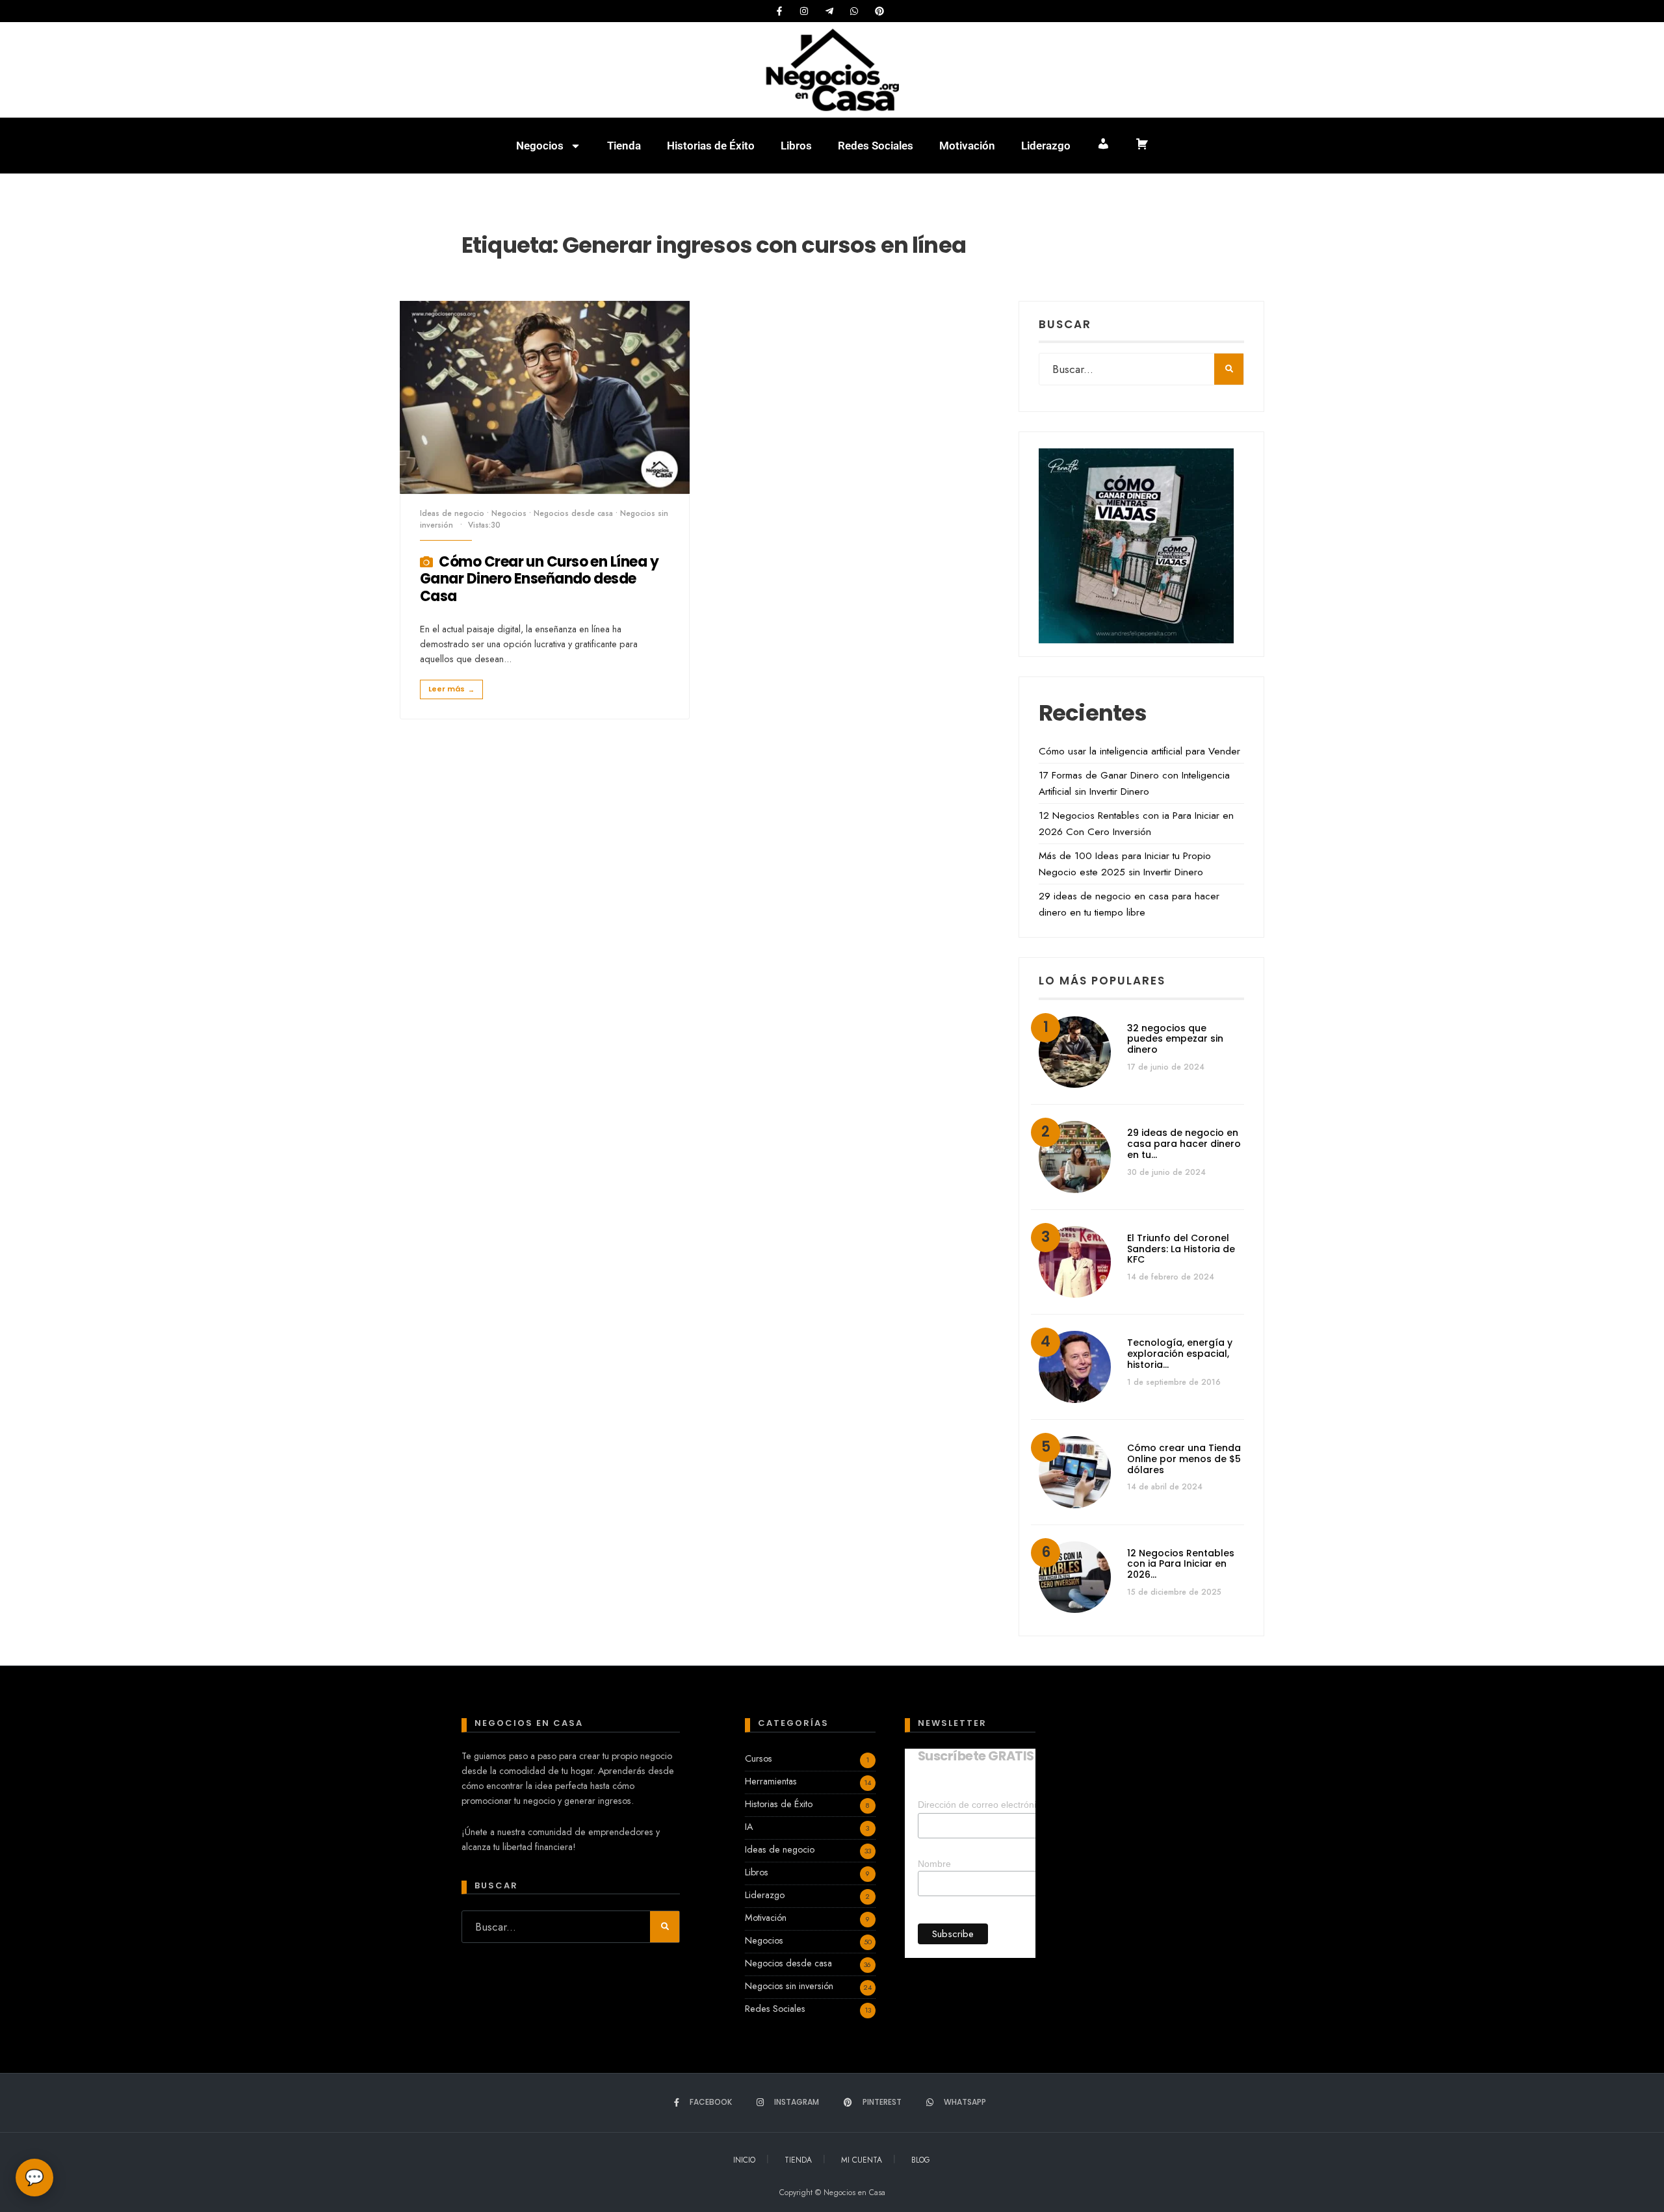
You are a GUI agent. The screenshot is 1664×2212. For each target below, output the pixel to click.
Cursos (759, 1758)
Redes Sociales (876, 146)
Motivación (967, 146)
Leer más (451, 689)
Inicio (744, 2160)
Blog (921, 2160)
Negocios (540, 146)
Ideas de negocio (452, 513)
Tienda (624, 146)
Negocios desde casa (573, 513)
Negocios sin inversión (789, 1986)
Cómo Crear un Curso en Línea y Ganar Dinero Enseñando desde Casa (539, 579)
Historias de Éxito (711, 146)
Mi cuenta (862, 2160)
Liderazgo (1046, 146)
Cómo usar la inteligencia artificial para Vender (1139, 751)
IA (749, 1827)
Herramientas (771, 1781)
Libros (796, 146)
